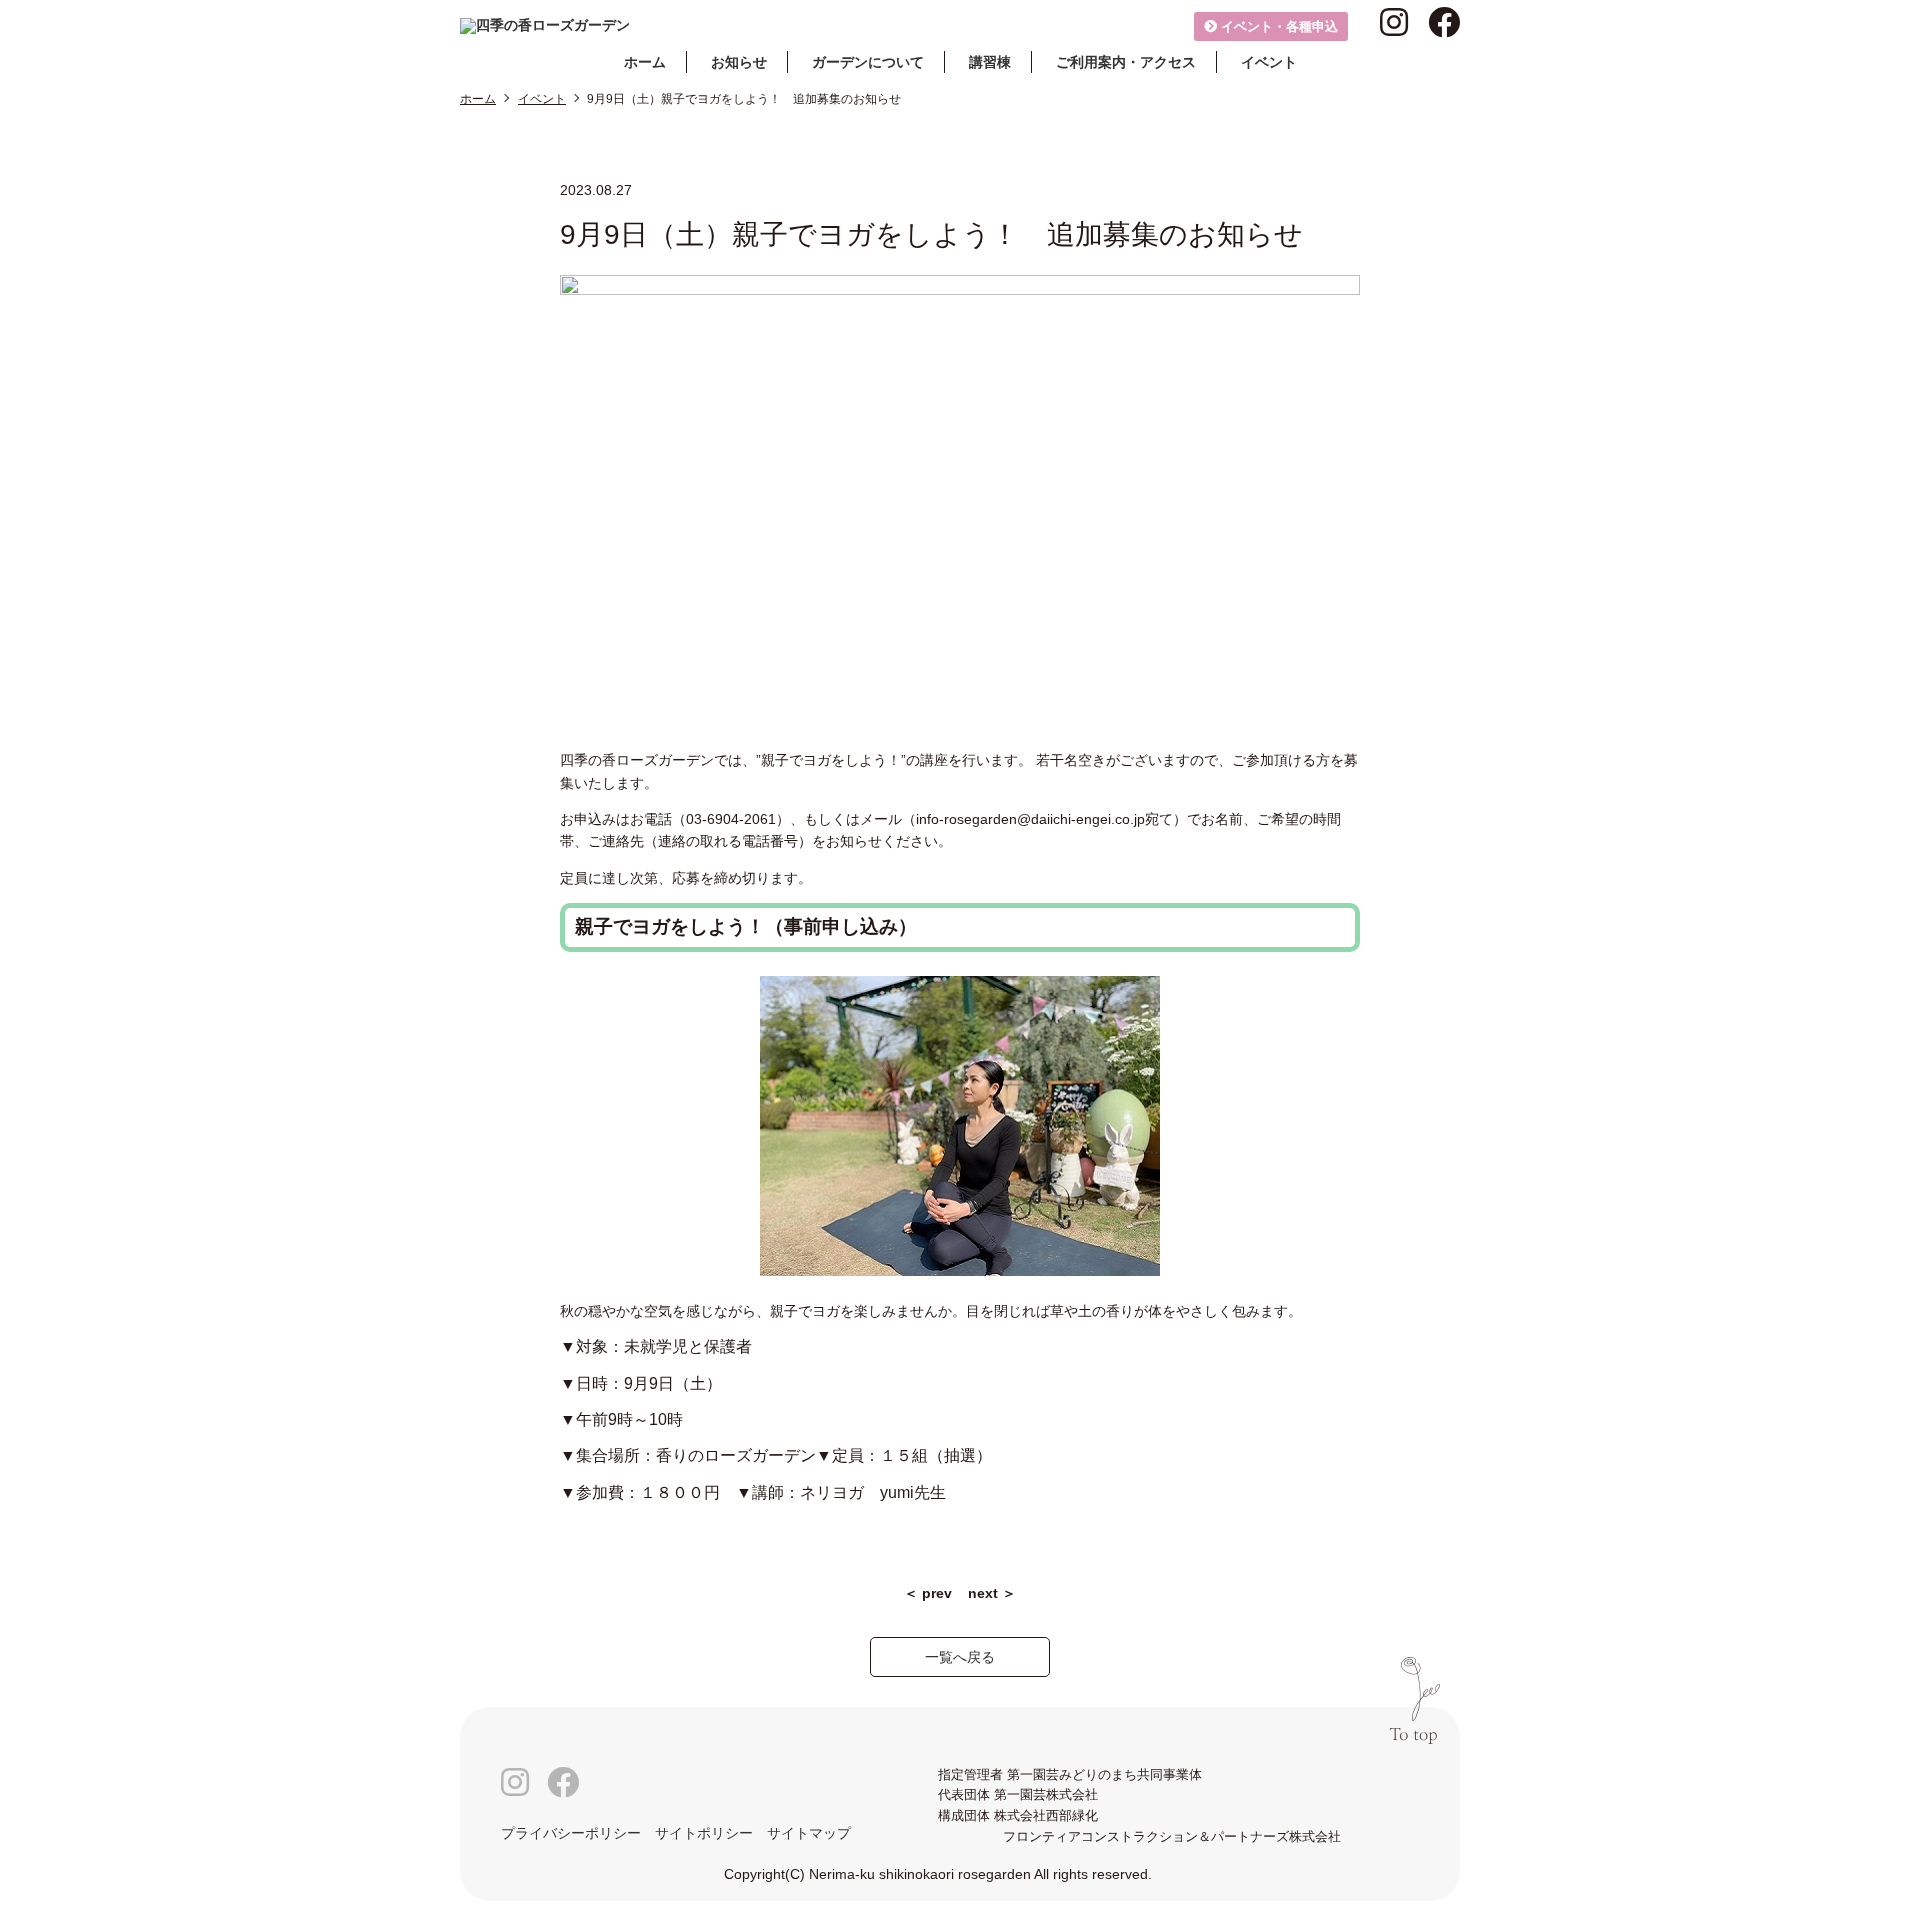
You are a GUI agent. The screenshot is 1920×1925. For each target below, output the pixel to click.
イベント (1269, 62)
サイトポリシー (704, 1833)
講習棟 (990, 62)
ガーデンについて (868, 62)
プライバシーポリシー (571, 1833)
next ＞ (992, 1593)
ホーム (645, 62)
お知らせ (739, 62)
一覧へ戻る (960, 1657)
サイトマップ (809, 1833)
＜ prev (928, 1593)
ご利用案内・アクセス (1126, 62)
